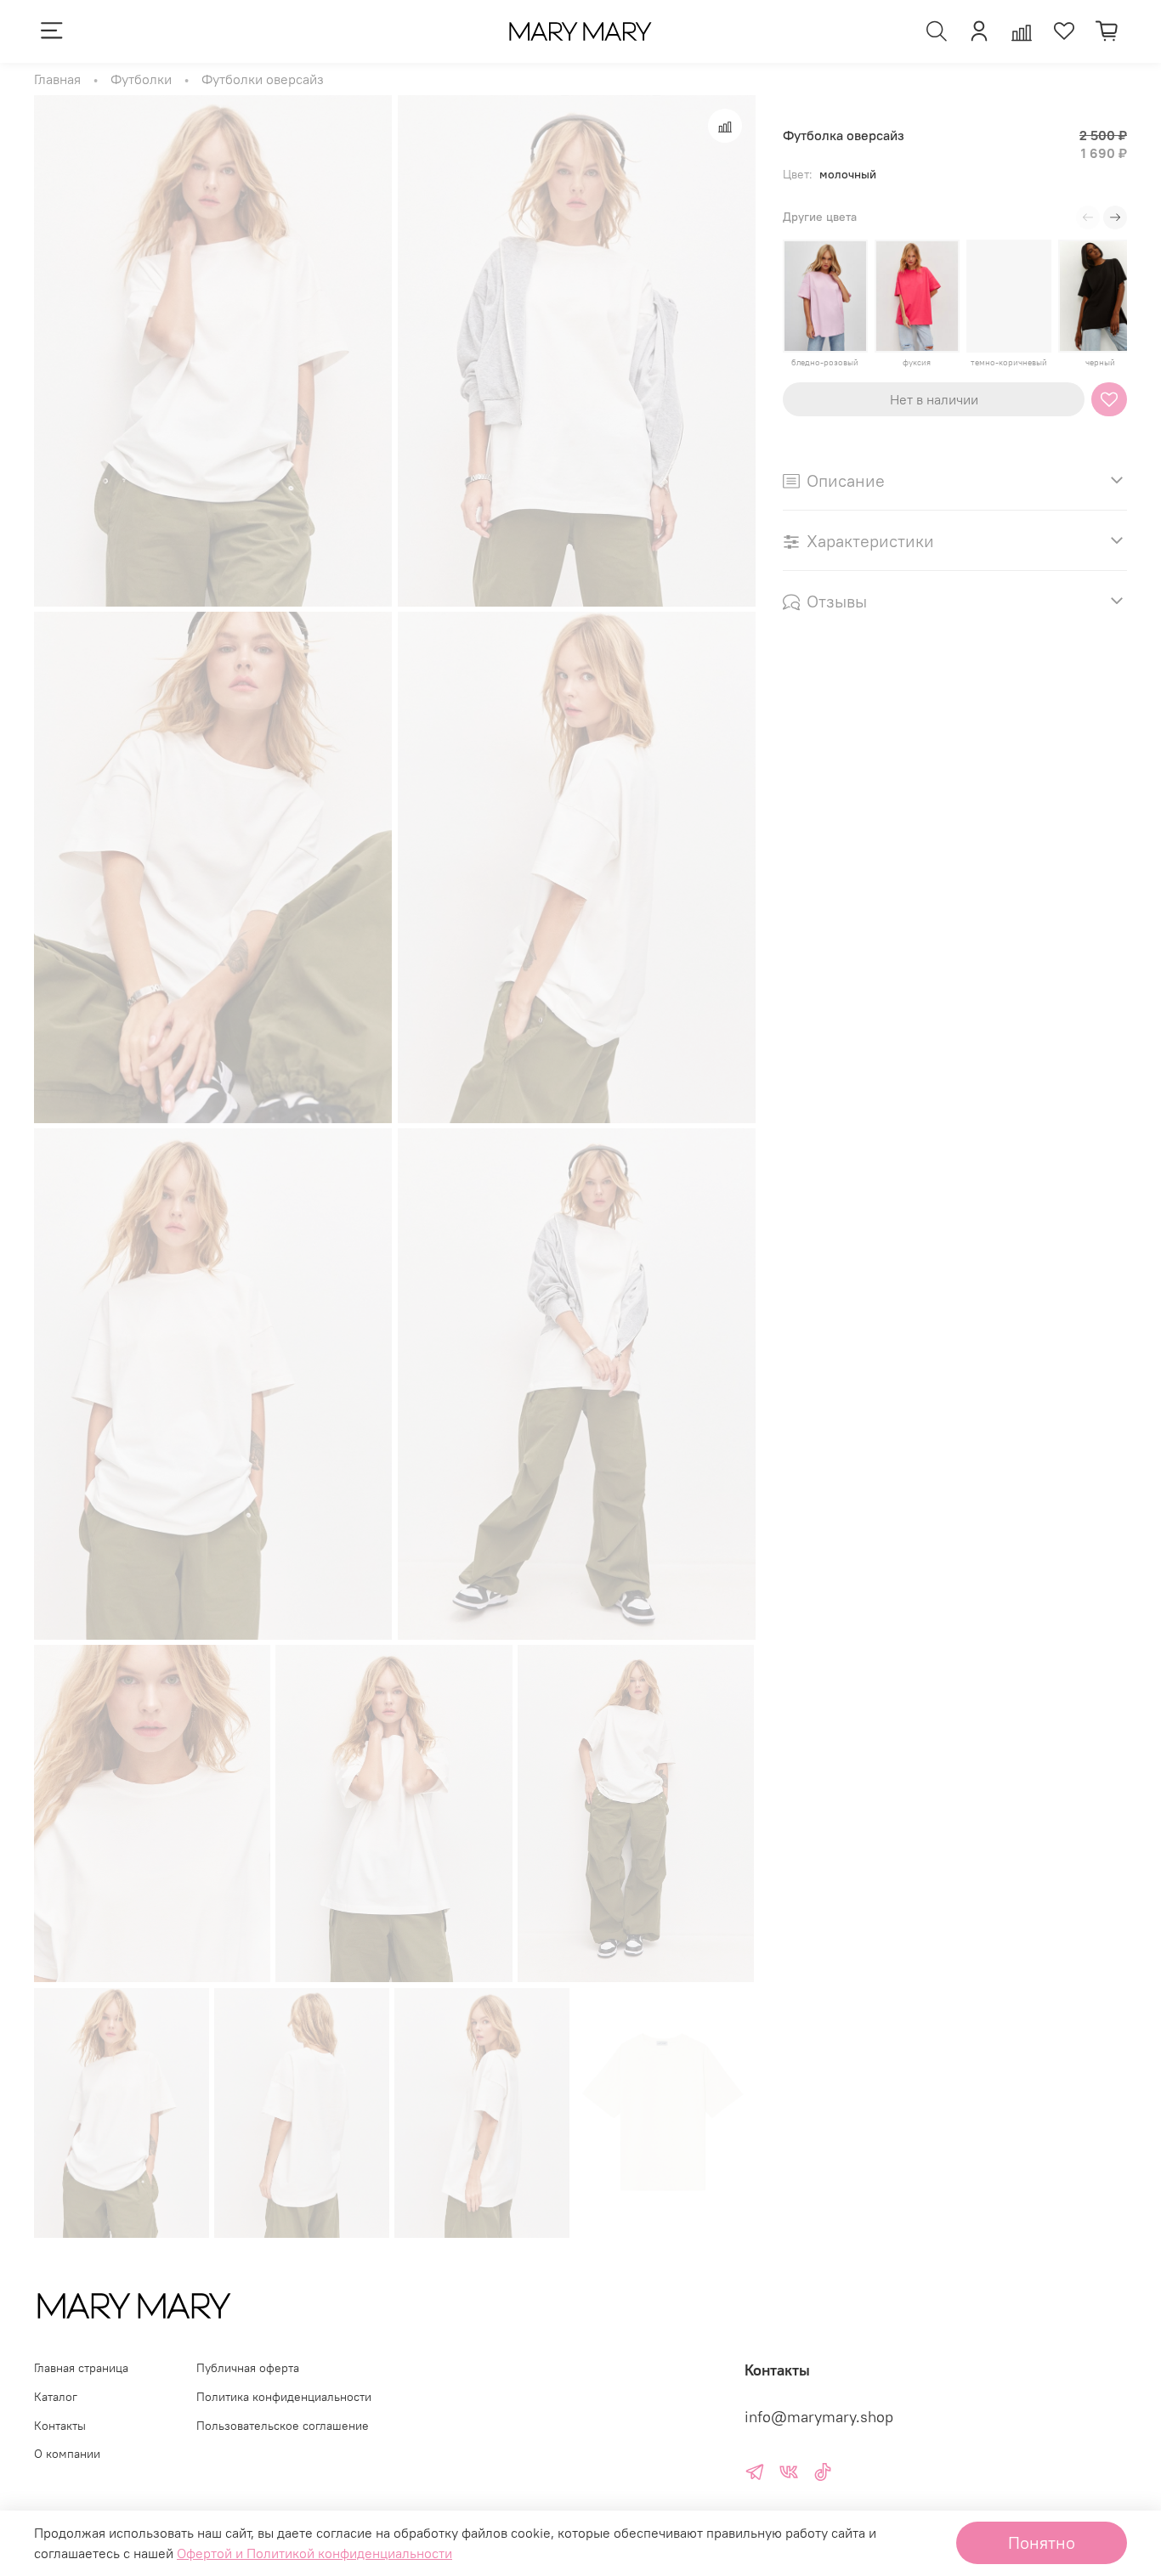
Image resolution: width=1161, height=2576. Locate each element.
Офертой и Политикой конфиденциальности (314, 2553)
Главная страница (81, 2368)
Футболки (141, 79)
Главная (57, 79)
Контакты (60, 2426)
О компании (67, 2454)
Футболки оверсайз (263, 79)
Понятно (1042, 2542)
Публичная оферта (248, 2368)
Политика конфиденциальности (284, 2397)
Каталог (56, 2397)
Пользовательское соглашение (283, 2426)
